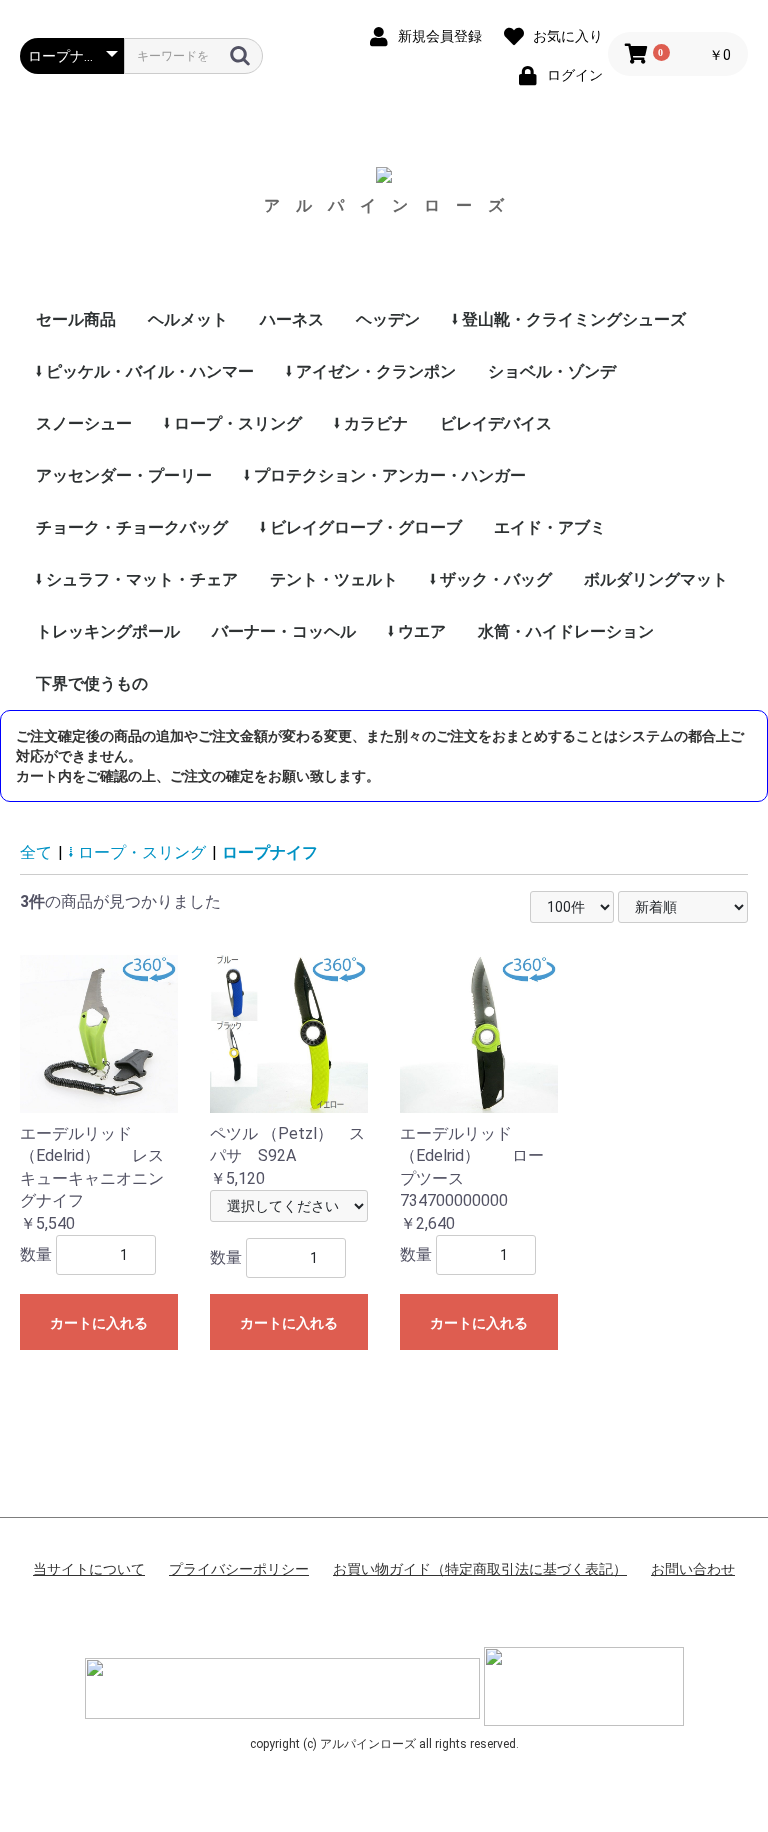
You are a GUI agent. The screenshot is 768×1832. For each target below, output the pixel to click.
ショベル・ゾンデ (552, 371)
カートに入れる (99, 1323)
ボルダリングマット (656, 579)
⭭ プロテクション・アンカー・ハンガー (385, 475)
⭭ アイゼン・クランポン (371, 371)
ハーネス (292, 319)
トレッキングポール (108, 631)
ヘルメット (188, 319)
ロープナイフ (270, 852)
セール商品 (76, 319)
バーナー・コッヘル (284, 631)
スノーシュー (84, 423)
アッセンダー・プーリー (124, 475)
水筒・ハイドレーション (566, 631)
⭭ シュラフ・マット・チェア (137, 579)
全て (36, 852)
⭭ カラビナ (371, 423)
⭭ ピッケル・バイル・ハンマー (145, 371)
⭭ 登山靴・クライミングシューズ (569, 319)
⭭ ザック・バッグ (491, 579)
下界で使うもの (92, 683)
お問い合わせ (693, 1569)
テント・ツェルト (334, 579)
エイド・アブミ (550, 527)
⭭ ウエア (417, 631)
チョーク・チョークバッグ (132, 527)
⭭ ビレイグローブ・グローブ (361, 527)
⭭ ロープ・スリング (233, 423)
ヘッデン (388, 319)
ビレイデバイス (496, 423)
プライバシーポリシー (239, 1569)
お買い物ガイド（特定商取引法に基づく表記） (480, 1569)
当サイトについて (89, 1569)
